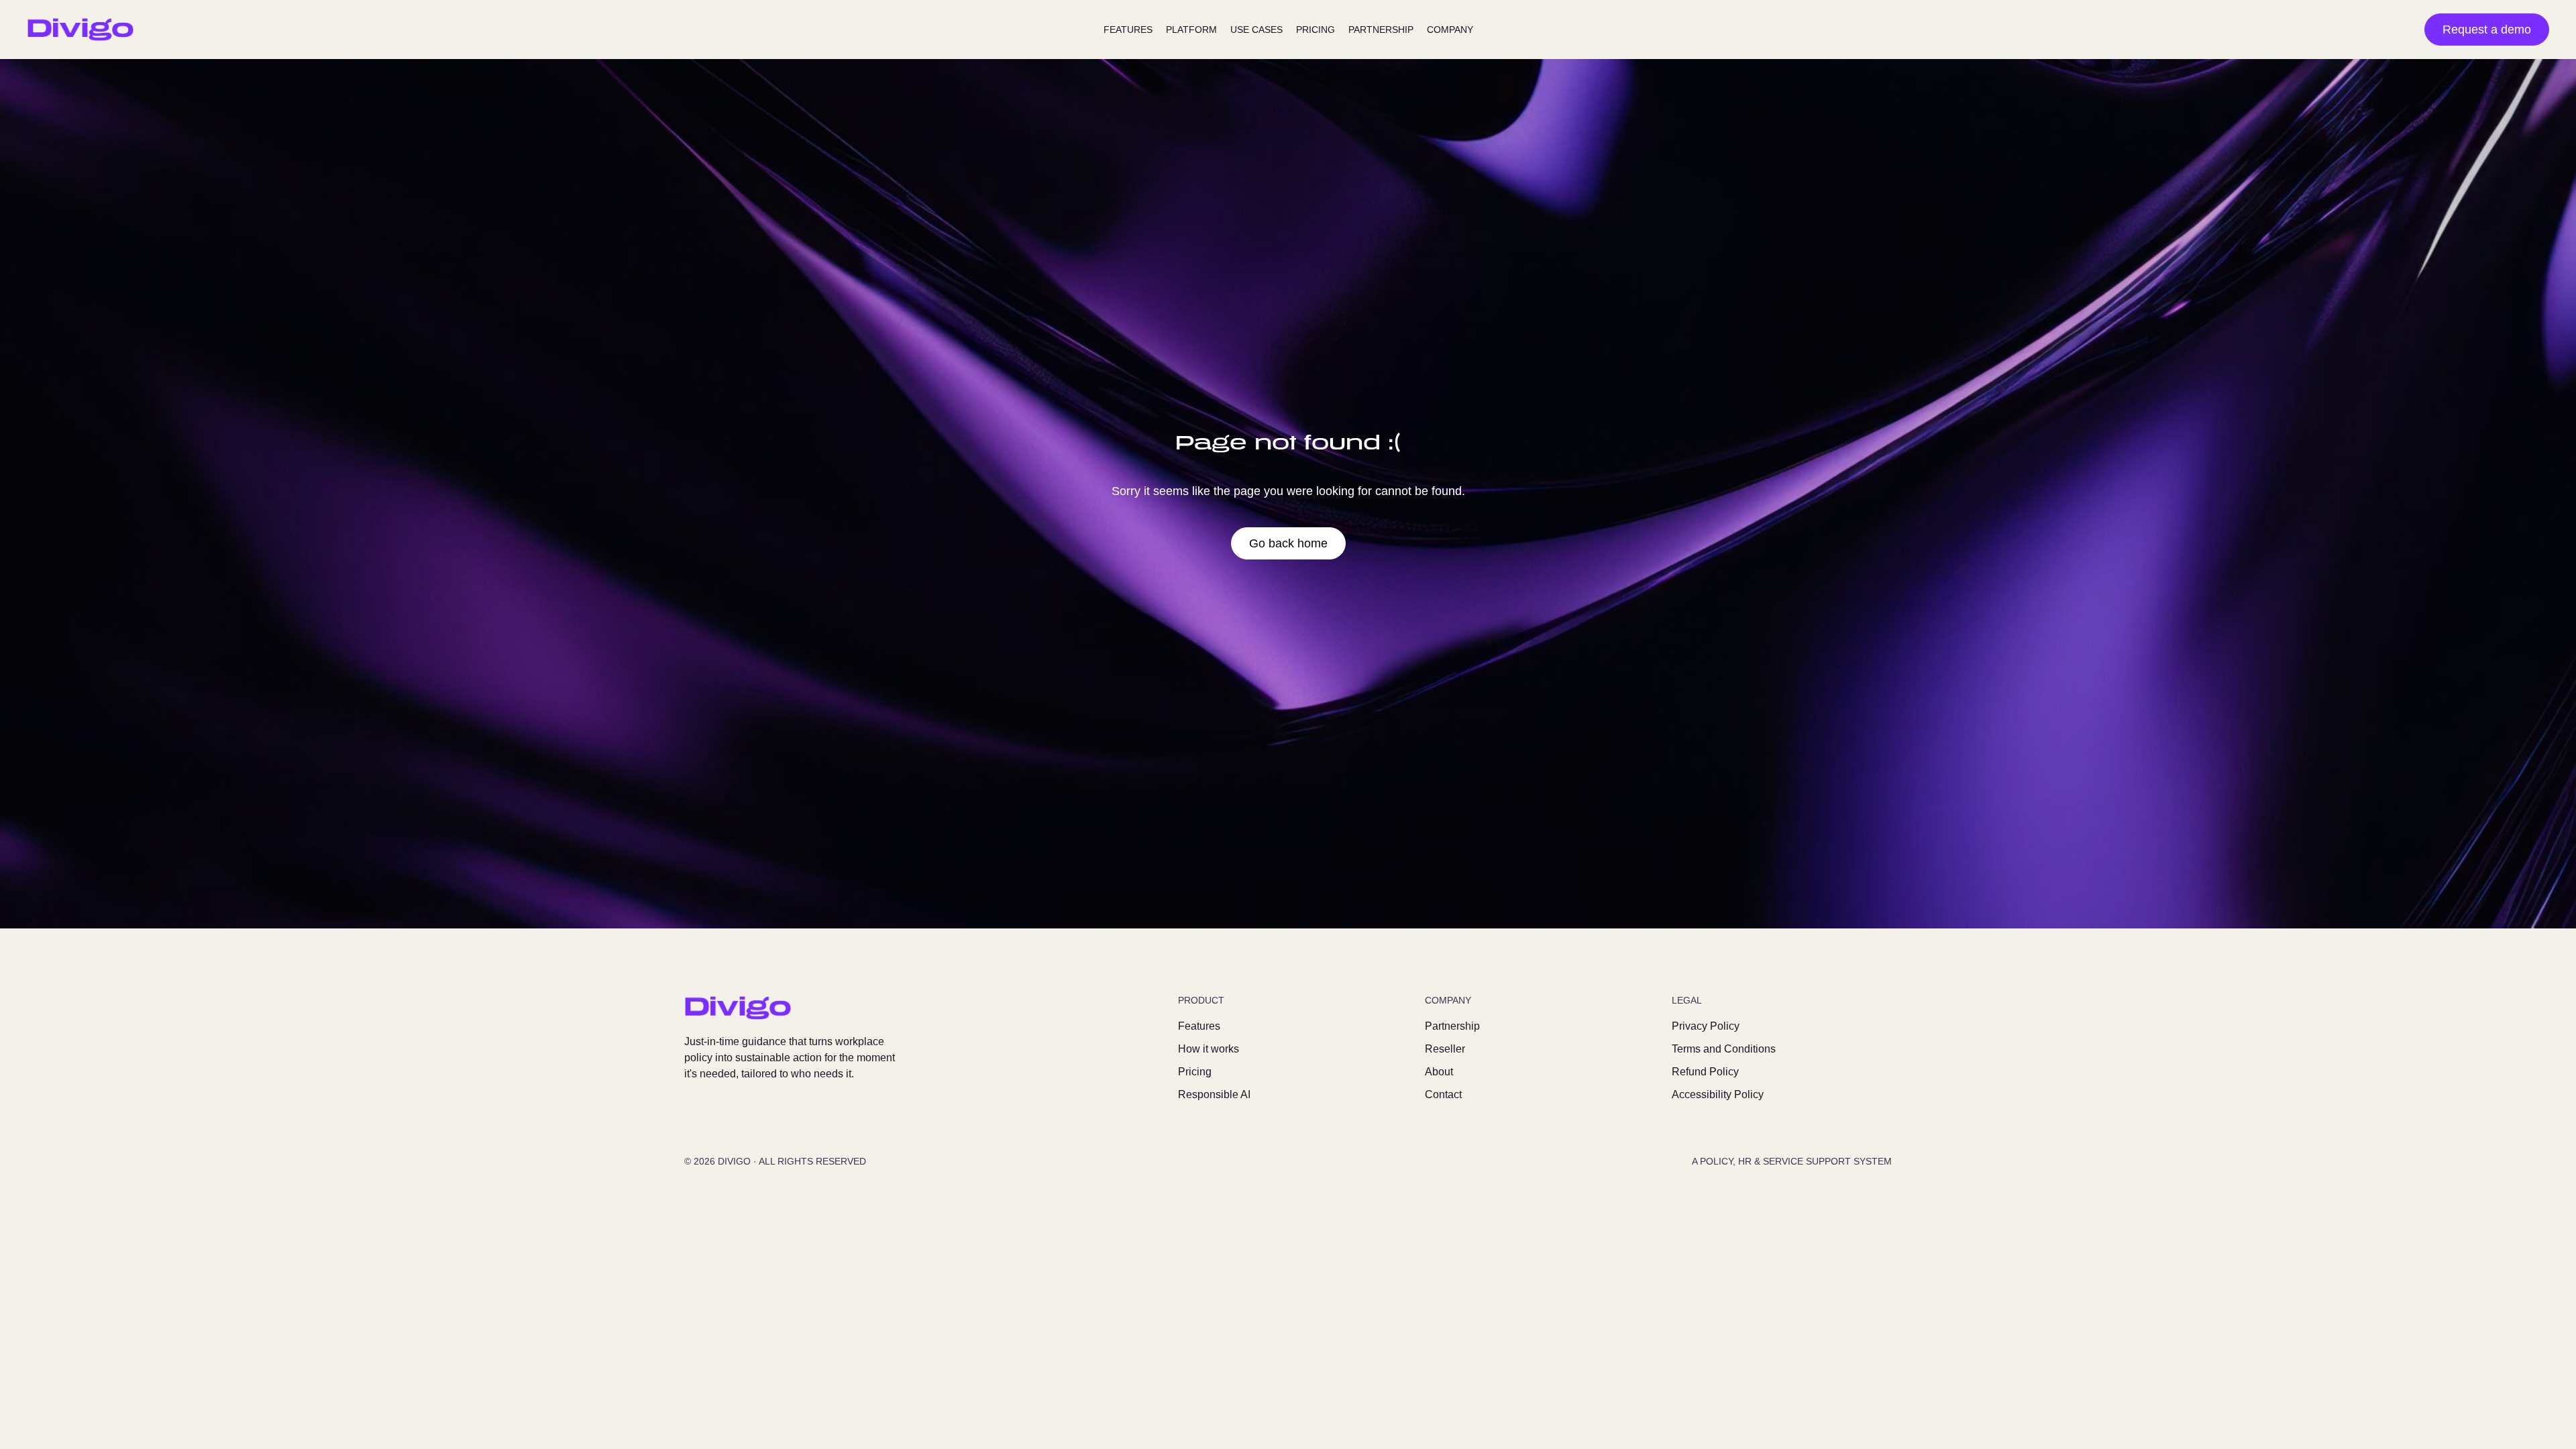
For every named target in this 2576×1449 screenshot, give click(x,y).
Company (1450, 30)
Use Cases (1256, 30)
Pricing (1316, 30)
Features (1128, 30)
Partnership (1381, 30)
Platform (1191, 30)
